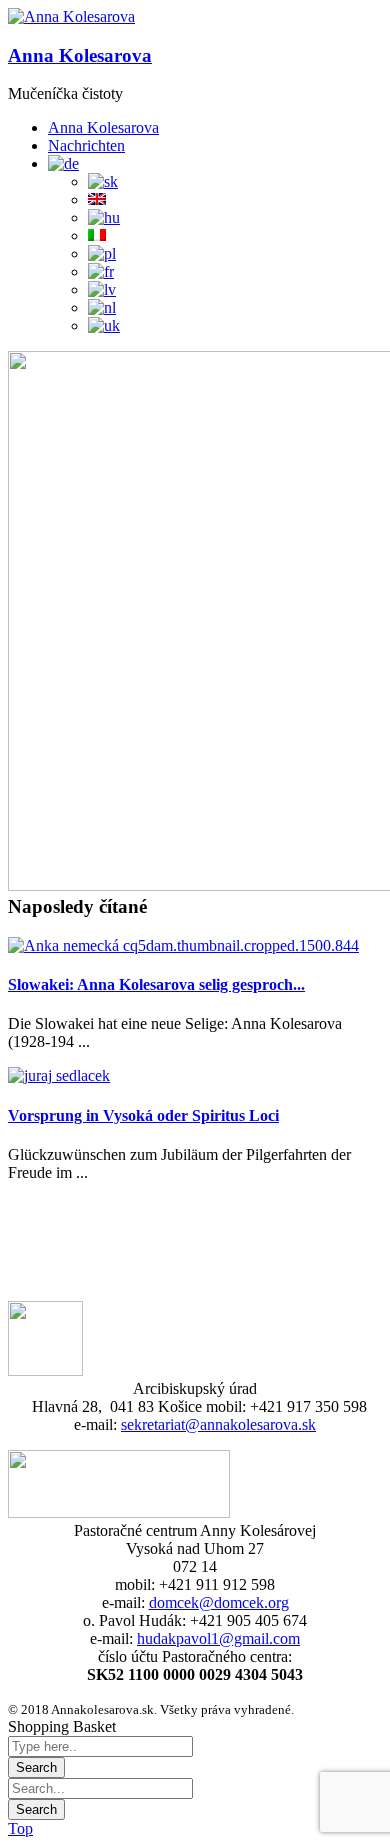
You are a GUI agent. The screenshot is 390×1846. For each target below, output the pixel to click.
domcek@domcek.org (219, 1602)
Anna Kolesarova (80, 55)
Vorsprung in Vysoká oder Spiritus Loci (143, 1115)
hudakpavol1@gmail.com (218, 1638)
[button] (71, 17)
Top (20, 1828)
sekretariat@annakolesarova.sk (218, 1424)
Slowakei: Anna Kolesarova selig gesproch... (156, 984)
